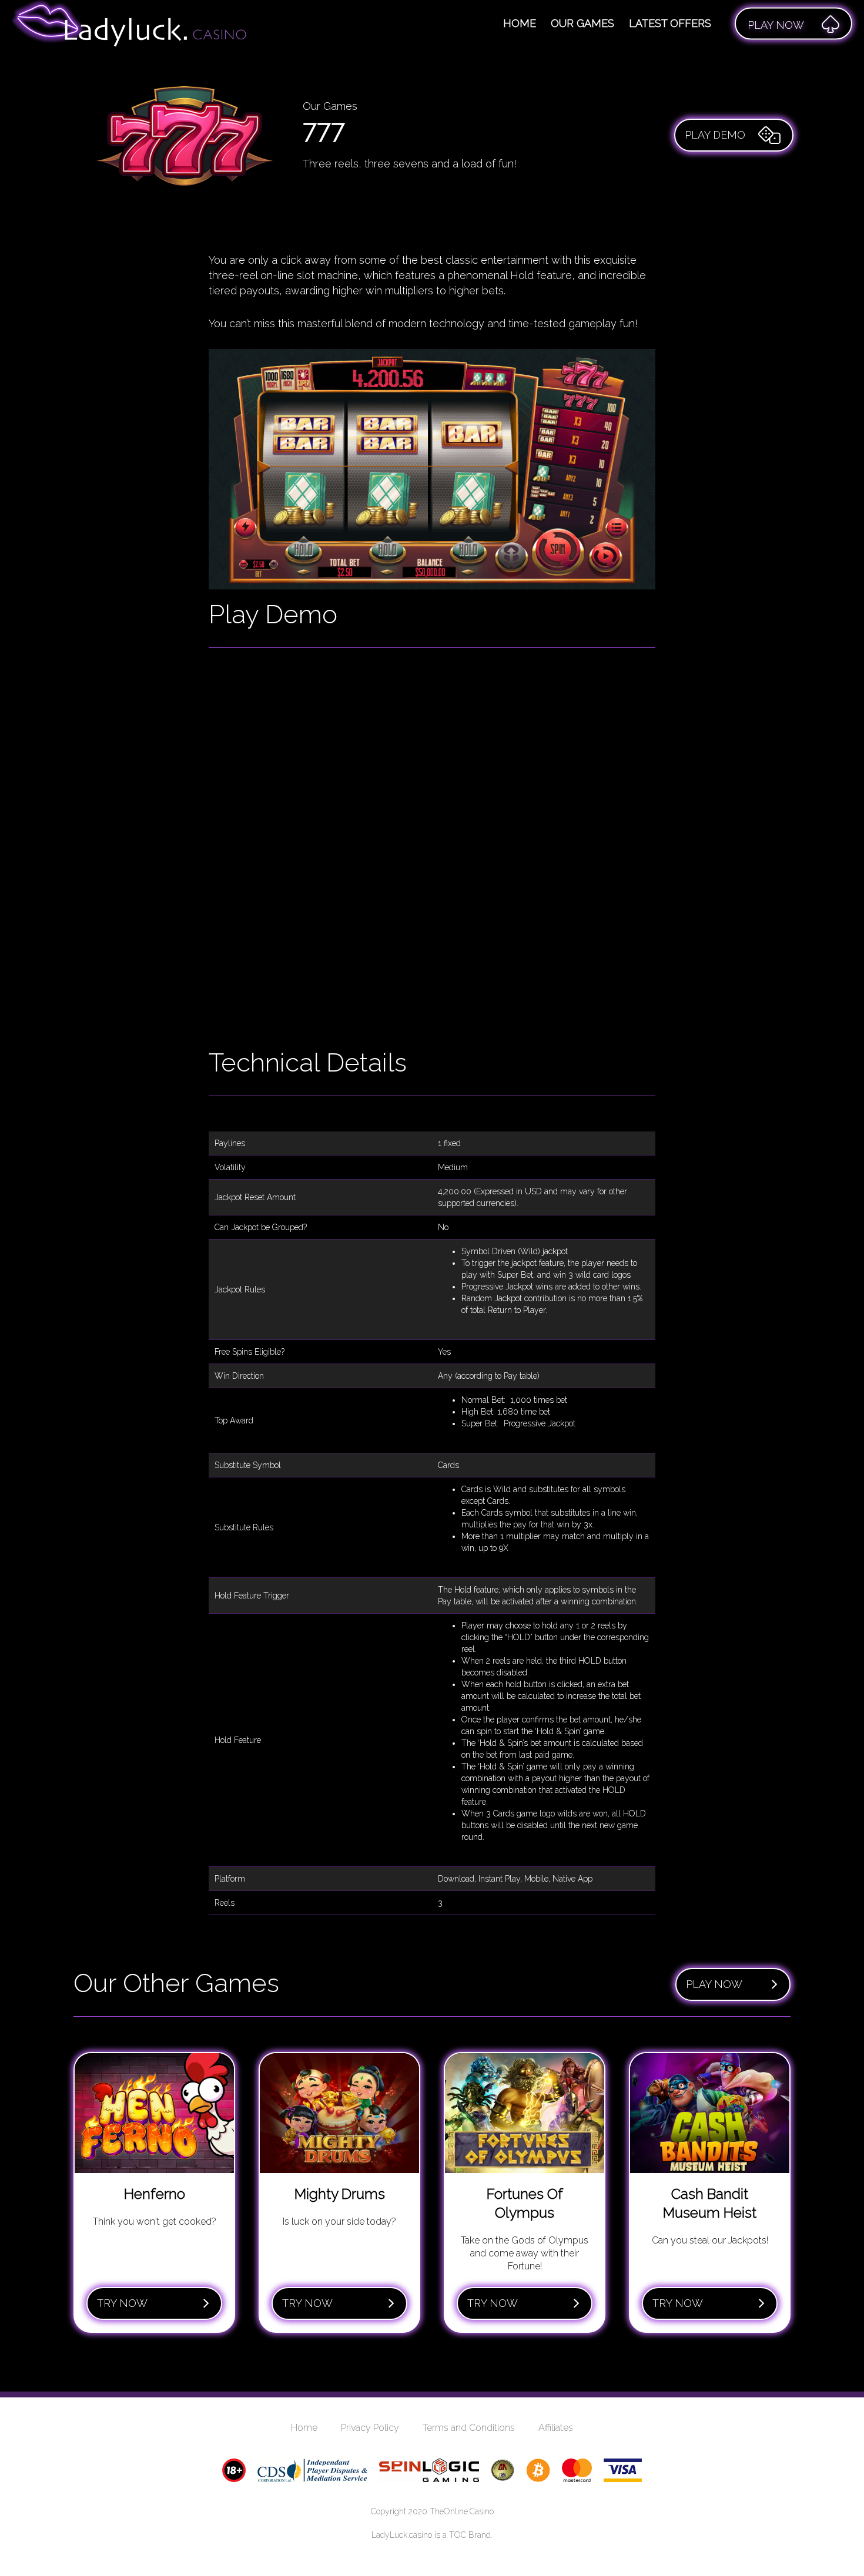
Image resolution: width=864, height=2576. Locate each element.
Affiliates (556, 2428)
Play (776, 25)
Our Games (582, 23)
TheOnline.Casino (462, 2511)
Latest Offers (670, 23)
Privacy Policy (370, 2428)
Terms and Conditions (469, 2428)
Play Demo (715, 135)
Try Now (122, 2303)
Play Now (714, 1984)
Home (520, 23)
